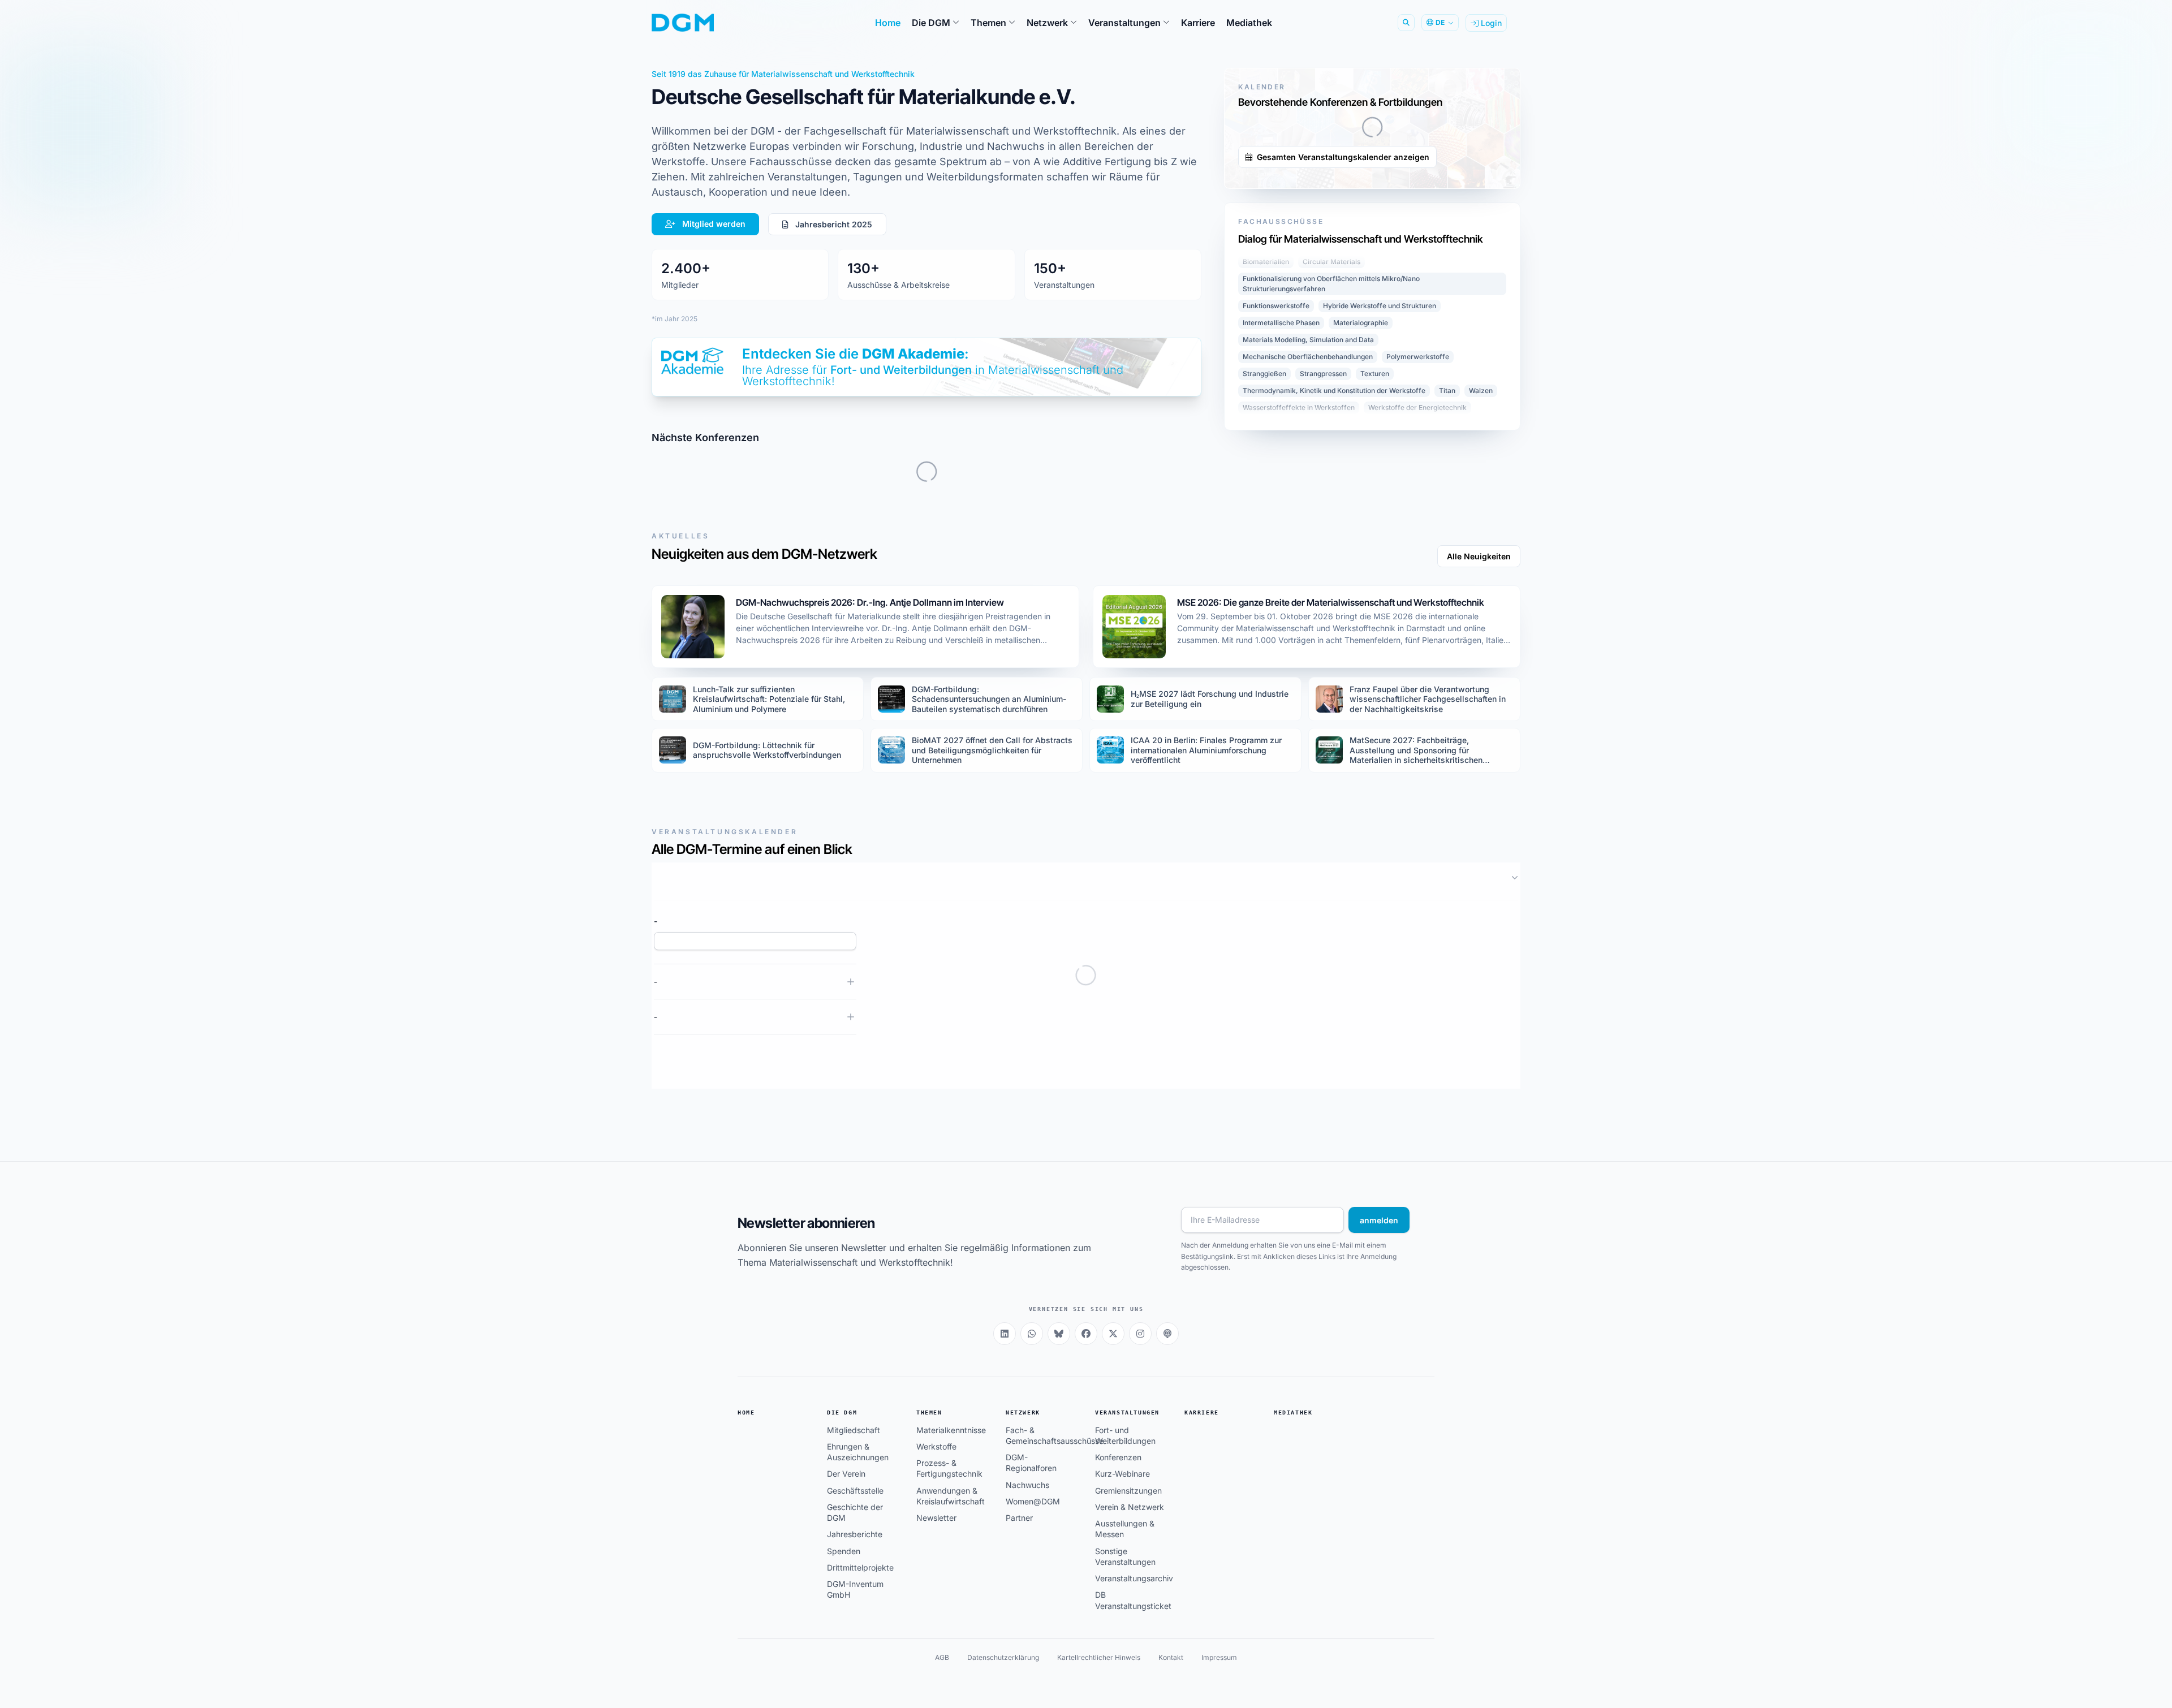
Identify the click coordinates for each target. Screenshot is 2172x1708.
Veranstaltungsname (693, 1144)
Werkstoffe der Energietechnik (1417, 651)
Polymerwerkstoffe (1418, 600)
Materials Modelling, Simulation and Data (1308, 583)
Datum (1495, 1103)
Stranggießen (1264, 617)
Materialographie (1361, 566)
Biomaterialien (1266, 505)
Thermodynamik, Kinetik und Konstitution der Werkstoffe (1334, 634)
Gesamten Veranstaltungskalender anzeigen (1342, 400)
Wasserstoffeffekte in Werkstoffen (1299, 651)
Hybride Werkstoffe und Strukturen (1380, 549)
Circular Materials (1331, 505)
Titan (1447, 634)
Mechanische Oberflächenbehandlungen (1308, 600)
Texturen (1375, 617)
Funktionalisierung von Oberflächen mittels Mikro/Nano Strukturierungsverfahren (1331, 527)
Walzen (1481, 634)
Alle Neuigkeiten (1479, 780)
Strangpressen (1323, 617)
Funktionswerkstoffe (1276, 549)
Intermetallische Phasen (1281, 566)
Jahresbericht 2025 (833, 224)
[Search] (1406, 23)
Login (1490, 23)
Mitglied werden (713, 224)
